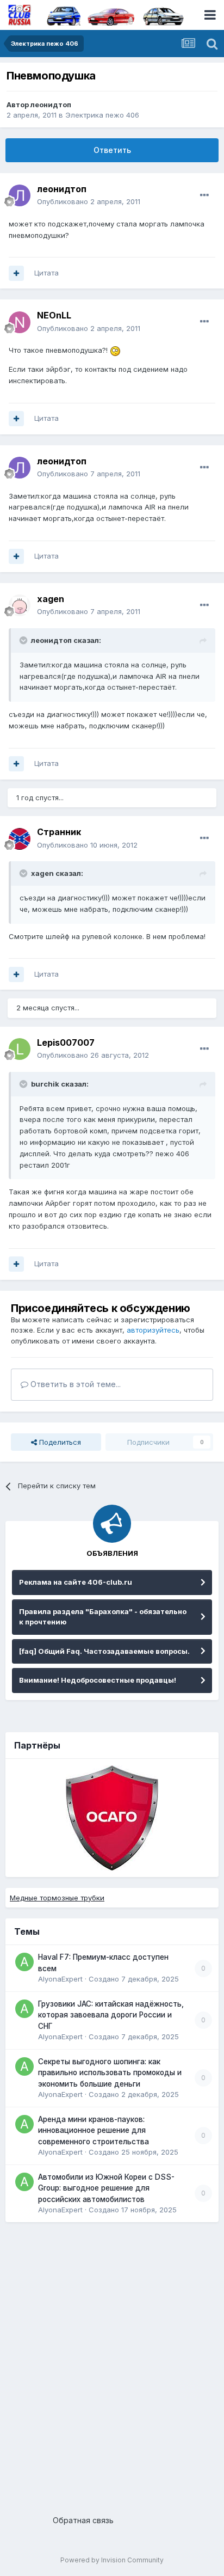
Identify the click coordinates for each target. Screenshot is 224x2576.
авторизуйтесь (153, 1330)
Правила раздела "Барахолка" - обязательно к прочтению (103, 1617)
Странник (59, 832)
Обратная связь (83, 2520)
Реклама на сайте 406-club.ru (76, 1582)
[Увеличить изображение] (115, 350)
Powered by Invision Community (112, 2560)
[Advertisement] (112, 2364)
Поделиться (59, 1442)
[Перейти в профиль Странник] (20, 839)
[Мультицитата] (16, 273)
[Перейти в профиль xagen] (20, 605)
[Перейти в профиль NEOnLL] (20, 322)
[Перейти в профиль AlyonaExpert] (24, 1962)
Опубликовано (89, 201)
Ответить (112, 150)
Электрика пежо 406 (102, 115)
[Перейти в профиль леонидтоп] (20, 195)
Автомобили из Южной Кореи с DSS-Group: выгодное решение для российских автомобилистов (106, 2188)
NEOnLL (54, 315)
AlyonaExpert (60, 1979)
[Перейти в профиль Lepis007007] (20, 1049)
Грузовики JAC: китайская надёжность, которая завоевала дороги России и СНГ (111, 2015)
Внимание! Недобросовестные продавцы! (98, 1680)
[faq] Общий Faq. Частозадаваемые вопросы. (104, 1651)
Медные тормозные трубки (57, 1898)
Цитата (46, 273)
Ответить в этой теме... (74, 1384)
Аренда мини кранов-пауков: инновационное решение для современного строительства (94, 2130)
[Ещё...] (204, 195)
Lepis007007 (66, 1042)
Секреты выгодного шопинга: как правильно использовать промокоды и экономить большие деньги (110, 2073)
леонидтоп (51, 105)
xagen (51, 599)
